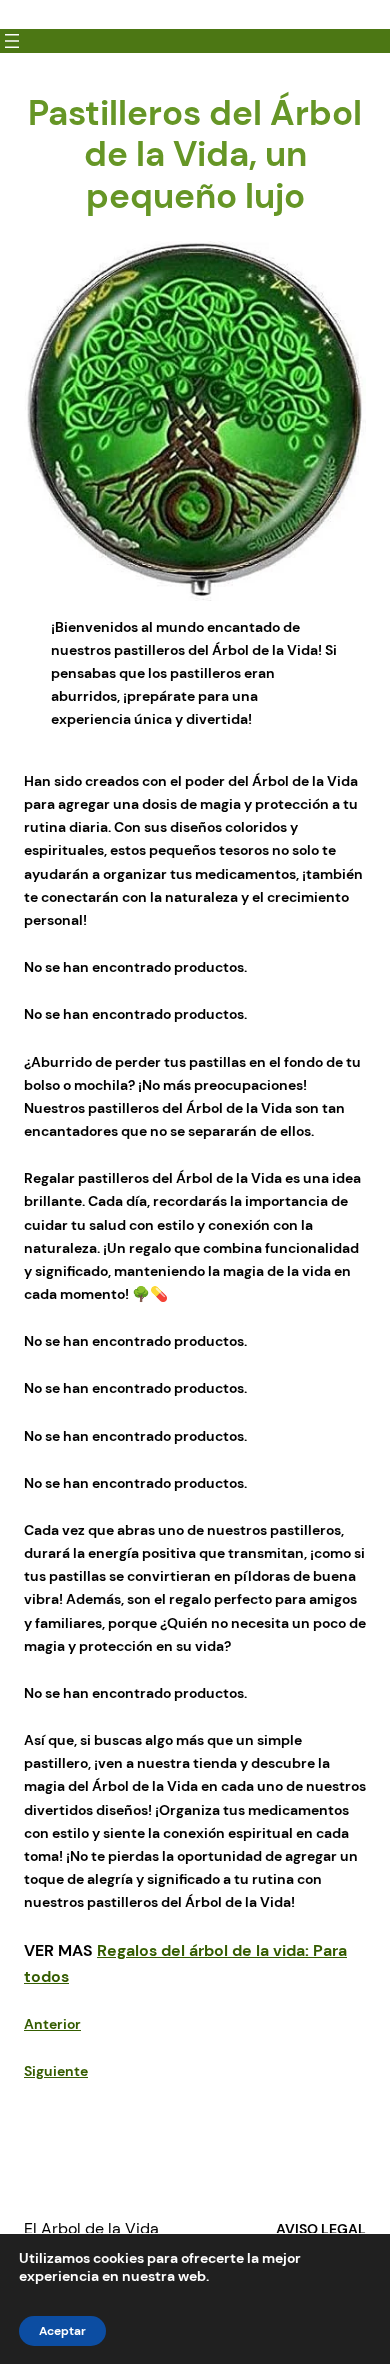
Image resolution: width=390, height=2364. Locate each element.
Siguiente (56, 2071)
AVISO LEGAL (321, 2229)
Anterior (52, 2024)
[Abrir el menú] (12, 41)
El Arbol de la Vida (91, 2228)
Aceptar (62, 2331)
